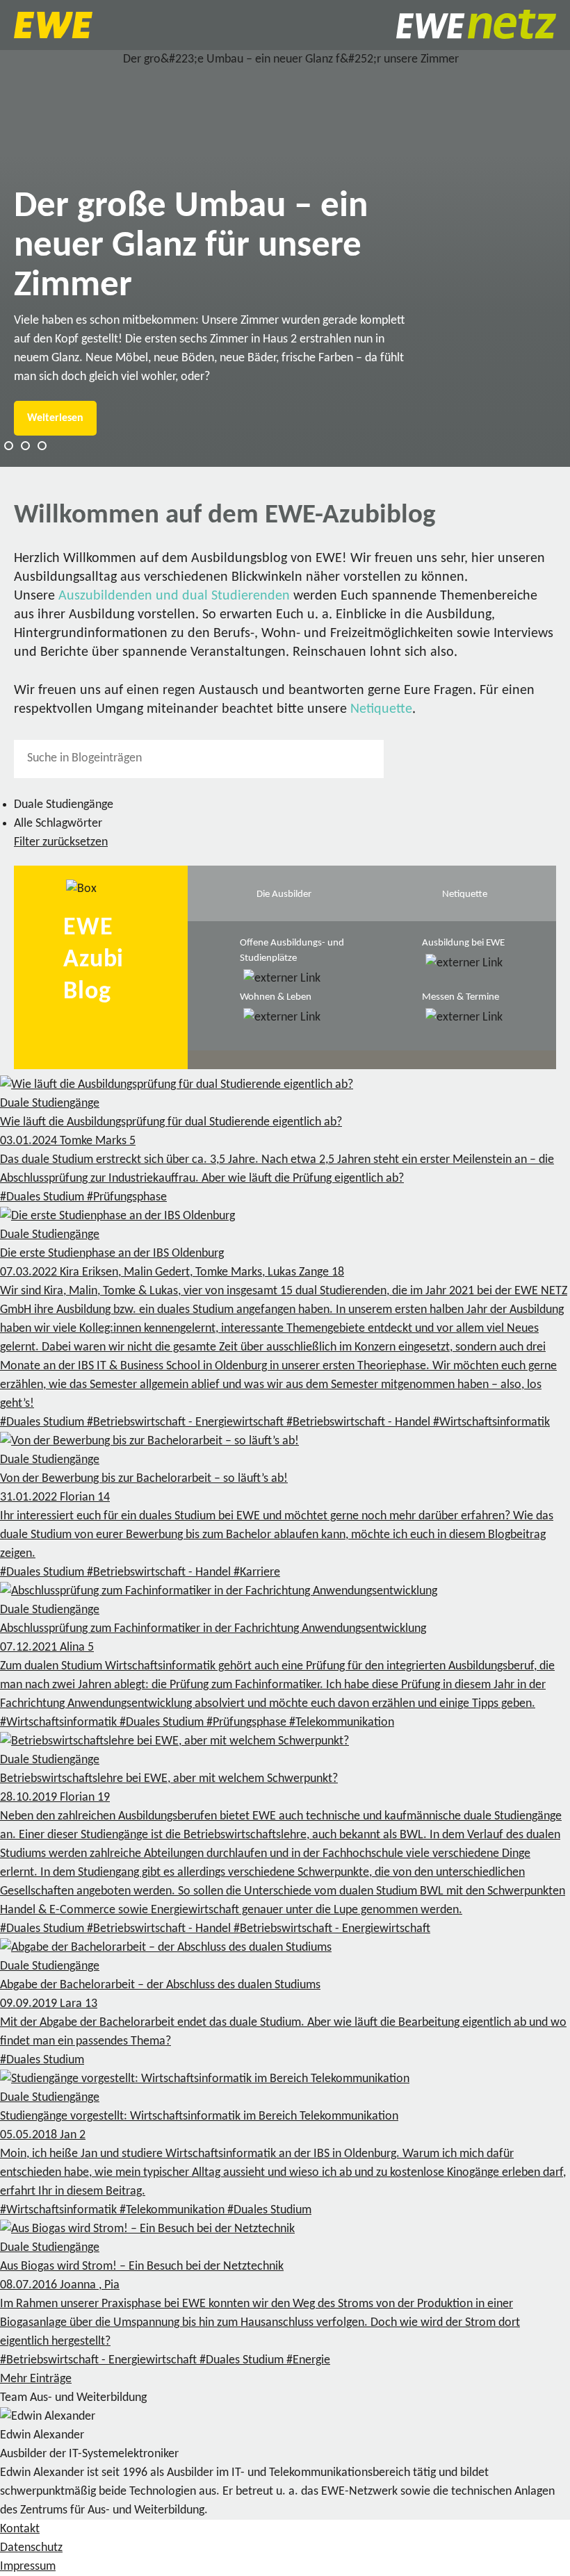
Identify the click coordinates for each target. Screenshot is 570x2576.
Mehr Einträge (36, 2379)
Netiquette (381, 709)
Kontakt (20, 2529)
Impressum (28, 2567)
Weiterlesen (55, 418)
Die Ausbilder (284, 894)
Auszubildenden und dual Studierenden (174, 596)
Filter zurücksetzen (61, 842)
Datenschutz (31, 2548)
